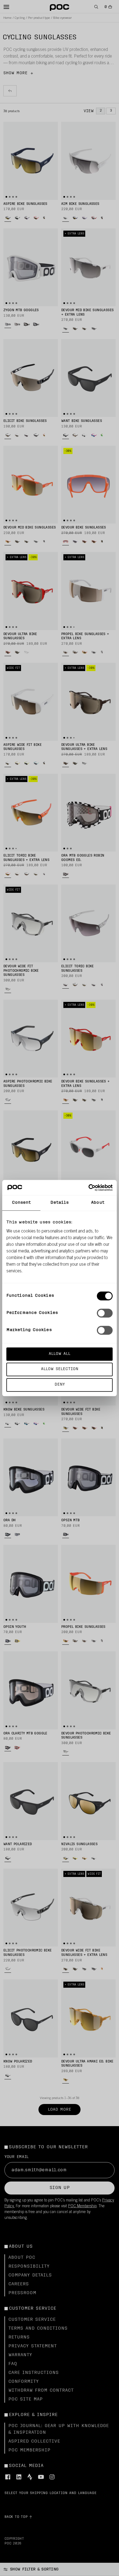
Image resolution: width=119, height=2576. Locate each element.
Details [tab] (60, 1203)
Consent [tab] (21, 1203)
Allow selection (60, 1369)
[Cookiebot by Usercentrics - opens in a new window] (88, 1188)
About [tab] (98, 1203)
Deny (60, 1385)
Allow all (59, 1354)
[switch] (105, 1313)
